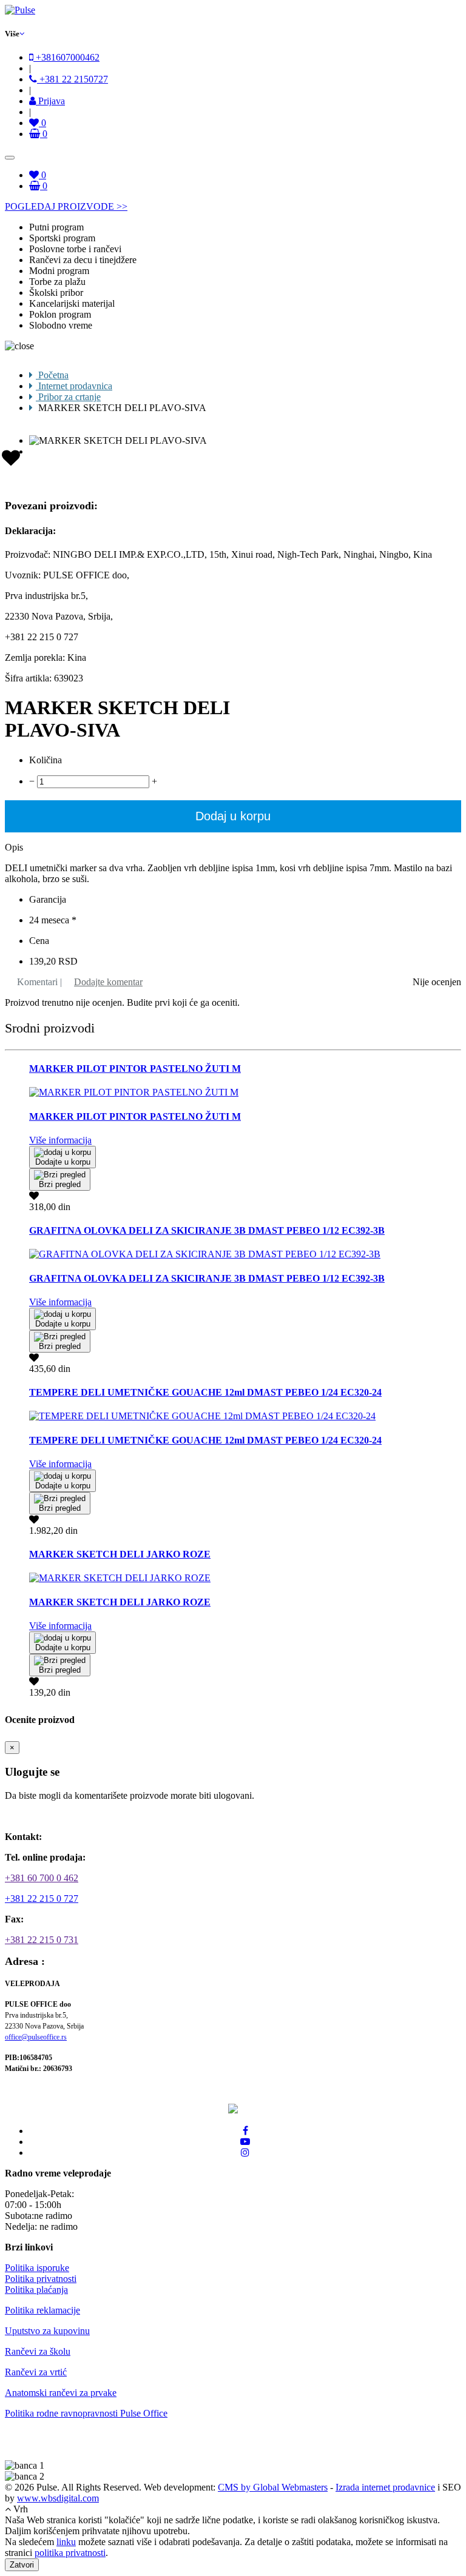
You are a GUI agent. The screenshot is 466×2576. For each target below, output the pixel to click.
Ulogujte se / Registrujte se (64, 1816)
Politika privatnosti (41, 2279)
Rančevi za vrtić (36, 2372)
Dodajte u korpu (63, 1162)
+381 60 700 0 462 (42, 1878)
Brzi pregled (60, 1184)
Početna (52, 375)
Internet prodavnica (74, 386)
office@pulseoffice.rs (36, 2037)
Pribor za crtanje (68, 397)
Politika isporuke (37, 2268)
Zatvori (22, 2565)
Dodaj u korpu (233, 816)
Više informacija (60, 1140)
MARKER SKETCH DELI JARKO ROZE (120, 1554)
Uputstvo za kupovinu (47, 2331)
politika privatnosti (70, 2553)
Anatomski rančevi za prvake (61, 2393)
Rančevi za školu (38, 2351)
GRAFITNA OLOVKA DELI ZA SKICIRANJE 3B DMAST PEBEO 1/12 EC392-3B (207, 1230)
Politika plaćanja (36, 2290)
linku (66, 2542)
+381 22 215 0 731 (42, 1940)
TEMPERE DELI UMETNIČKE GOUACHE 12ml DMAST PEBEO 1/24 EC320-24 (205, 1392)
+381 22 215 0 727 (42, 1899)
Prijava (50, 101)
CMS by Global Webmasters (273, 2487)
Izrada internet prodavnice (385, 2487)
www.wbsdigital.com (58, 2498)
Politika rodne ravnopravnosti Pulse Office (86, 2413)
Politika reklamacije (42, 2310)
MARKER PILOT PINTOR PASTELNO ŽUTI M (135, 1069)
